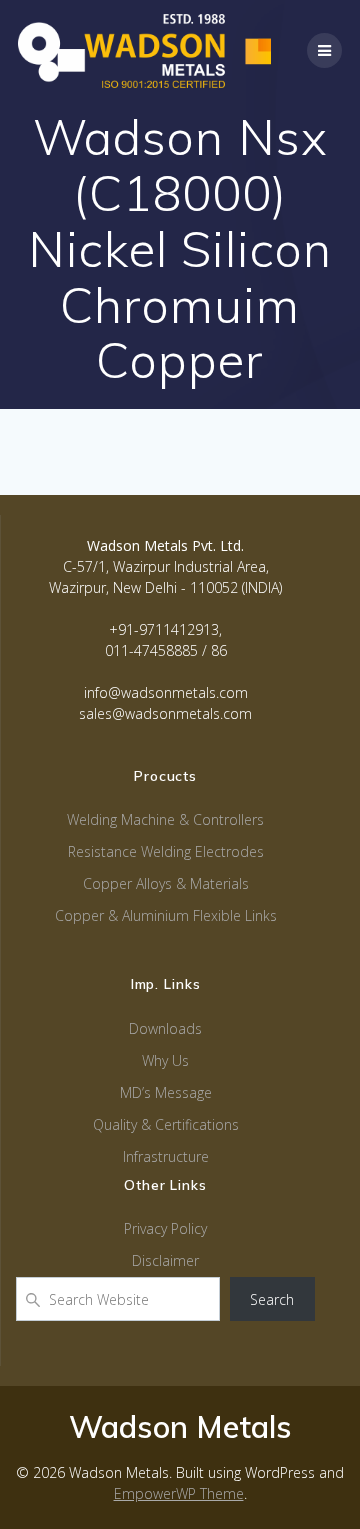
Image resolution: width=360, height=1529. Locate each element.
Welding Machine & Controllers (165, 819)
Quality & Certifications (166, 1124)
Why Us (165, 1060)
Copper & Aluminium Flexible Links (166, 915)
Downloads (165, 1028)
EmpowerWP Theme (179, 1493)
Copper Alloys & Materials (166, 883)
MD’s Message (166, 1092)
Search (272, 1299)
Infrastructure (166, 1156)
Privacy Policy (165, 1228)
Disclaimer (165, 1260)
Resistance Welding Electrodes (166, 851)
